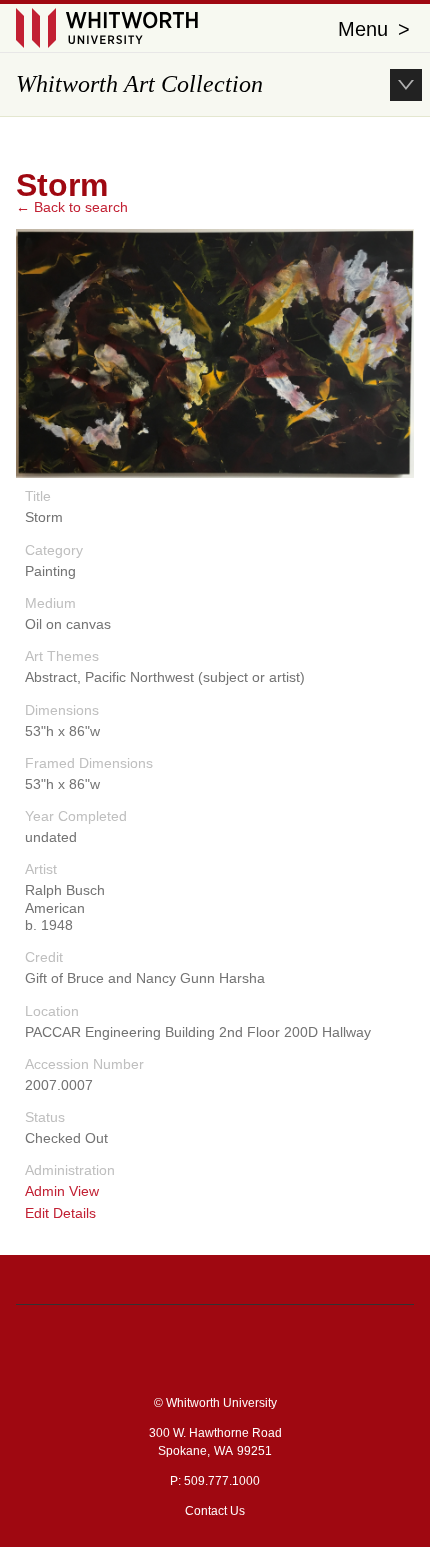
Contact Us (215, 1511)
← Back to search (72, 207)
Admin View (62, 1191)
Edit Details (60, 1213)
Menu (374, 29)
